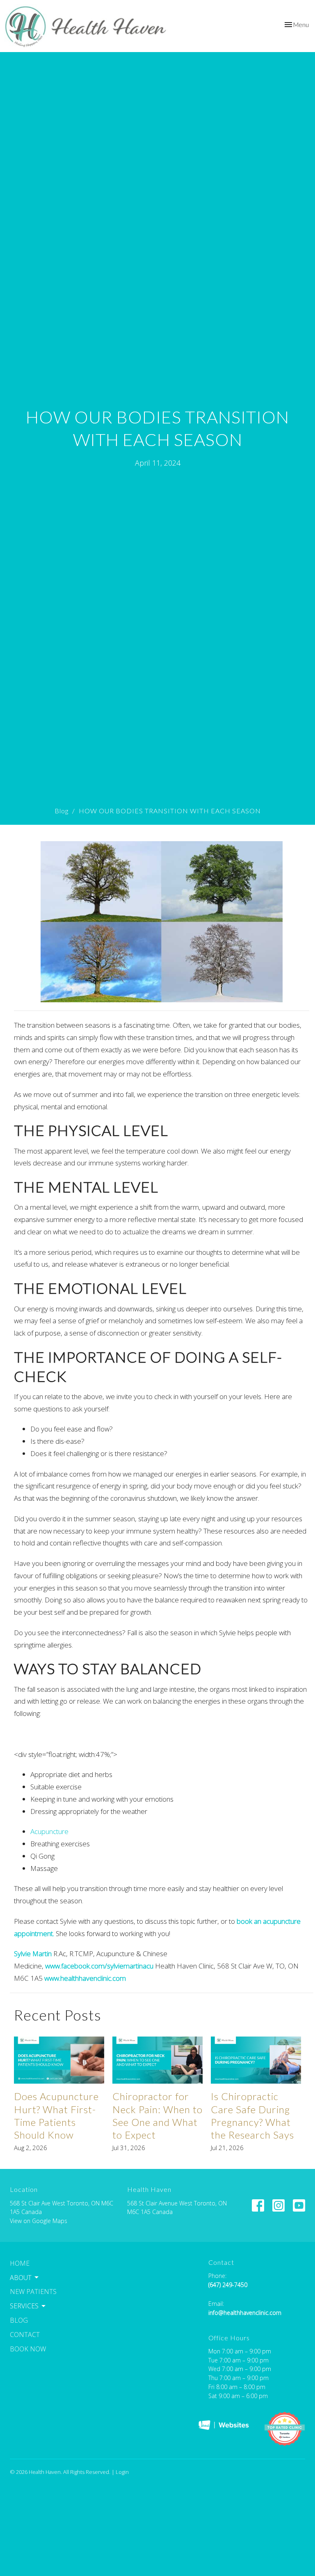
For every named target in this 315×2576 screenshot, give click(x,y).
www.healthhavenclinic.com (85, 1978)
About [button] (21, 2278)
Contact (25, 2335)
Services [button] (24, 2306)
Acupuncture (49, 1831)
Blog (62, 811)
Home (20, 2263)
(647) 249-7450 (228, 2285)
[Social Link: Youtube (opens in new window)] (299, 2205)
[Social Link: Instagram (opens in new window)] (278, 2205)
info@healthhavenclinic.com (245, 2313)
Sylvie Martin (33, 1954)
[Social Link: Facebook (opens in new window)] (258, 2205)
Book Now (28, 2349)
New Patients (33, 2292)
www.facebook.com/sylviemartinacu (99, 1966)
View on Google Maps (39, 2221)
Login (122, 2472)
